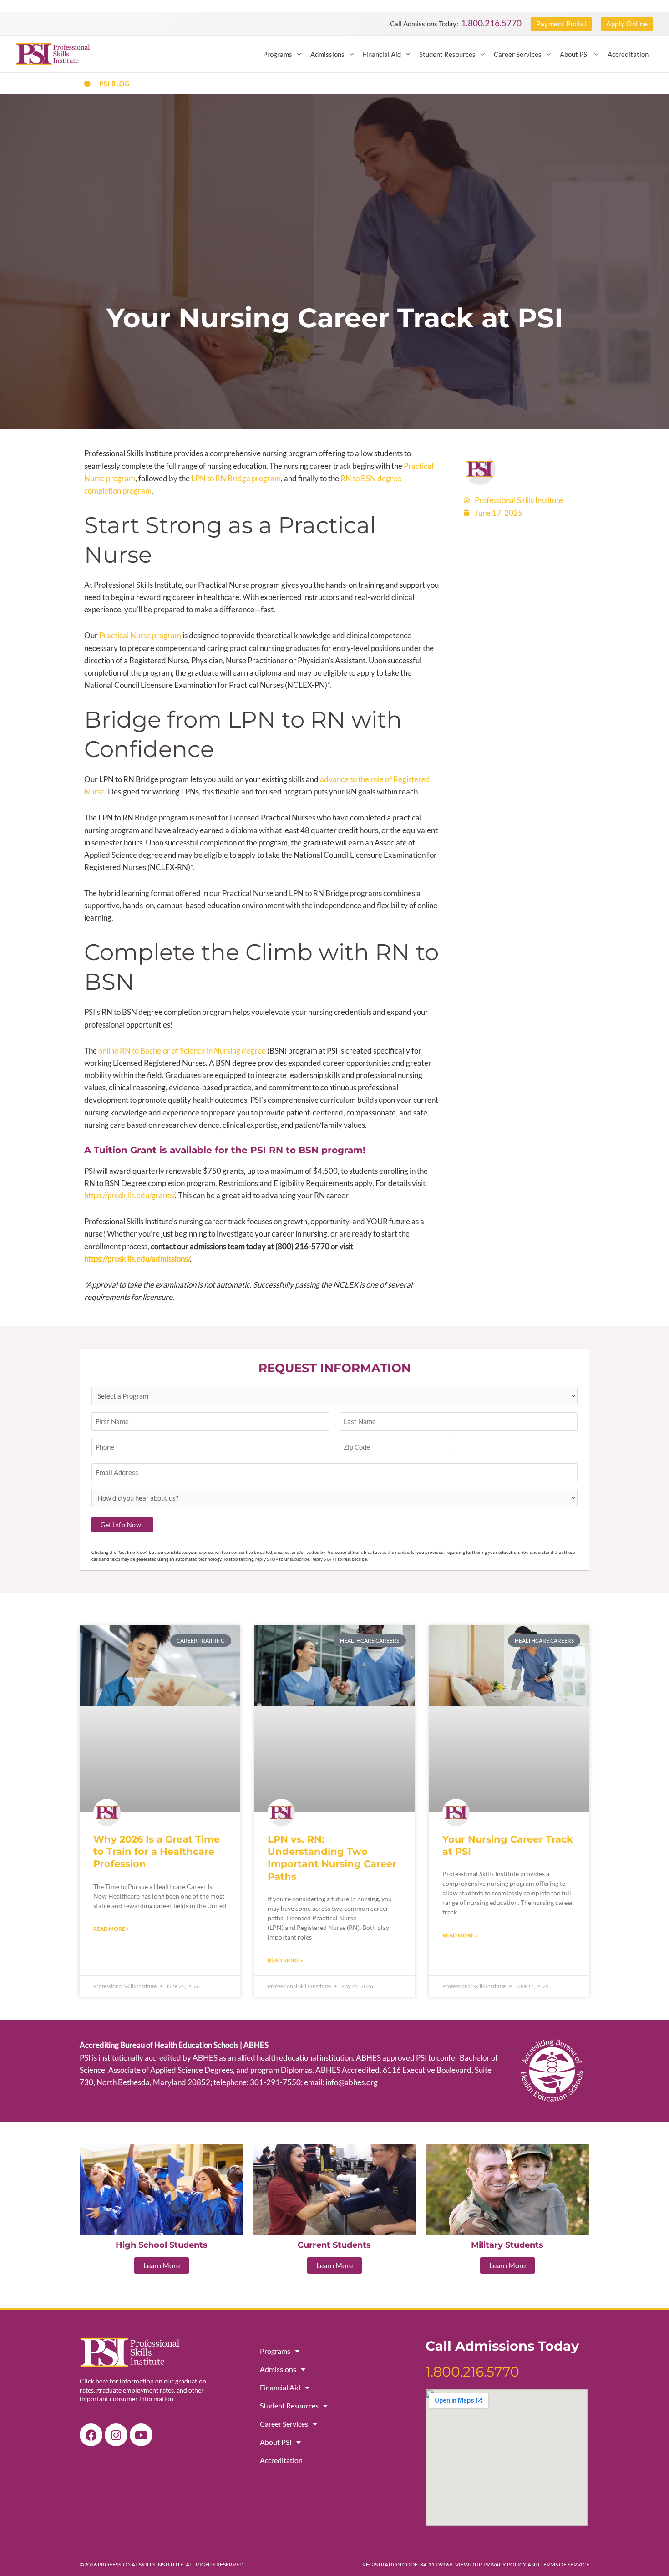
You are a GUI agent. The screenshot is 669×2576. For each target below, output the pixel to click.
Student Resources (447, 54)
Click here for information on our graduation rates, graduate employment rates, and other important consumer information (143, 2390)
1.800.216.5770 (491, 23)
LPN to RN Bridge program (236, 478)
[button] (561, 24)
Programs (278, 54)
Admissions (327, 54)
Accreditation (628, 54)
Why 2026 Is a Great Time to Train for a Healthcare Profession (157, 1852)
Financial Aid (382, 54)
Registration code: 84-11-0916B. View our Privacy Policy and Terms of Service (476, 2564)
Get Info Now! (122, 1525)
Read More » (111, 1929)
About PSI (575, 54)
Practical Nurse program (140, 635)
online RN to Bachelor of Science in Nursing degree (182, 1051)
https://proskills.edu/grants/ (129, 1195)
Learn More (162, 2265)
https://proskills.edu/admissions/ (137, 1259)
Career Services (518, 54)
